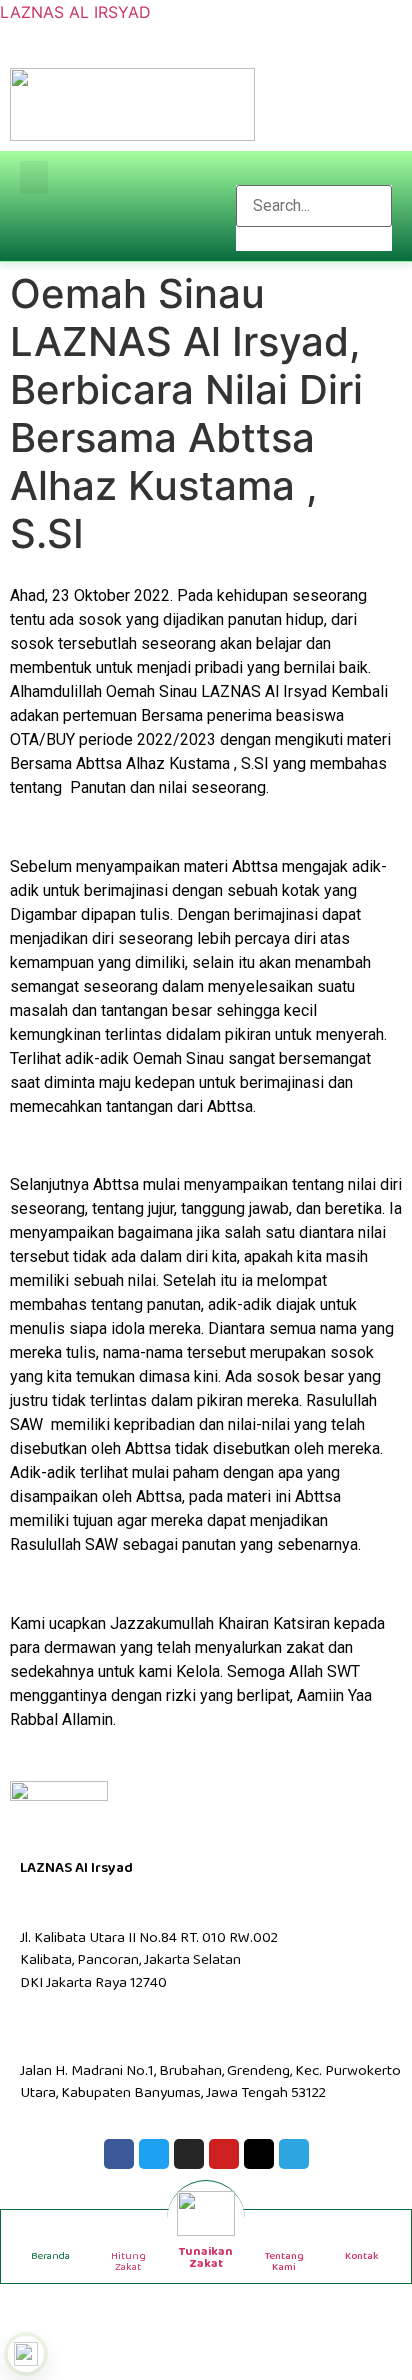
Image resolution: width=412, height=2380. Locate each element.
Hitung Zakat (128, 2261)
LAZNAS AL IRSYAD (75, 12)
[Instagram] (189, 2154)
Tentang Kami (284, 2261)
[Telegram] (294, 2154)
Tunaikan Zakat (206, 2257)
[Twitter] (154, 2154)
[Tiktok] (259, 2154)
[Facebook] (119, 2154)
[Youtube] (224, 2154)
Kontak (362, 2256)
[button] (34, 177)
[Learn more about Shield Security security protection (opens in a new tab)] (26, 2354)
